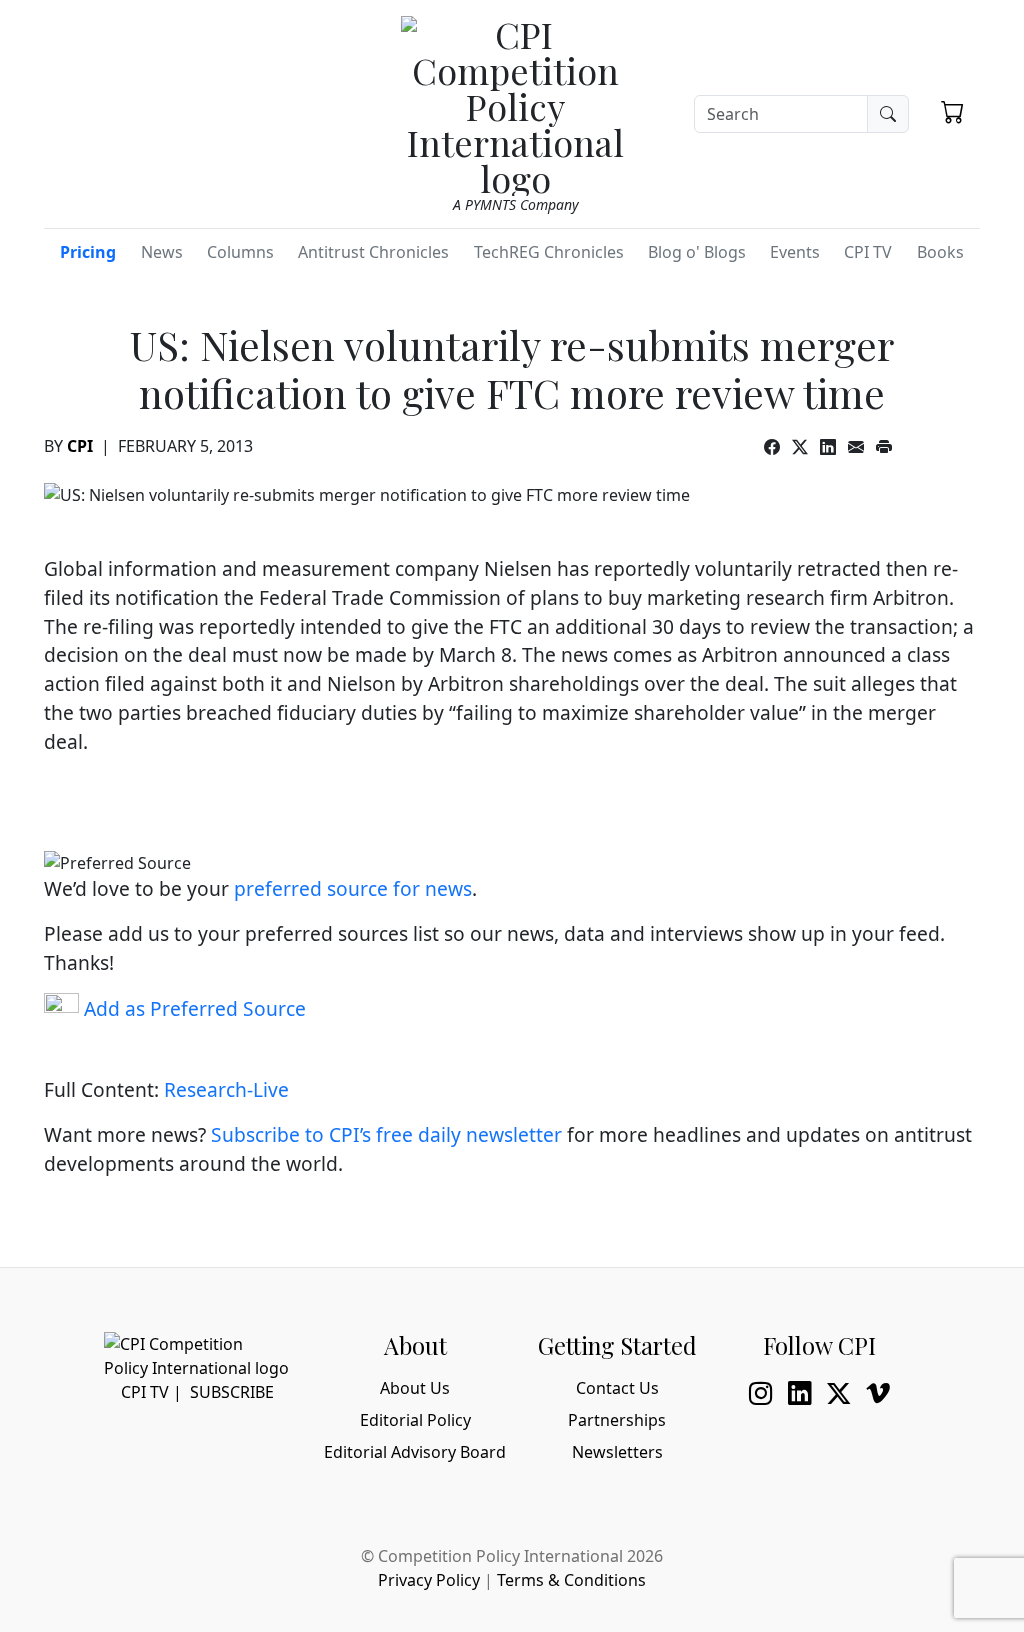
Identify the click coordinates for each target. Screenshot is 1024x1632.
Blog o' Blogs (697, 252)
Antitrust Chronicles (373, 252)
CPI (80, 446)
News (162, 252)
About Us (415, 1388)
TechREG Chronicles (549, 252)
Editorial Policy (415, 1420)
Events (795, 252)
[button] (952, 111)
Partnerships (617, 1420)
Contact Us (617, 1388)
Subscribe (232, 1392)
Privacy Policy (429, 1580)
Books (940, 252)
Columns (240, 252)
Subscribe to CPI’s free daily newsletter (386, 1134)
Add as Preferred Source (192, 1008)
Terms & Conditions (571, 1580)
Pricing (88, 252)
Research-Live (226, 1089)
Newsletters (617, 1452)
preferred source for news (353, 888)
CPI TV (868, 252)
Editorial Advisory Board (415, 1452)
